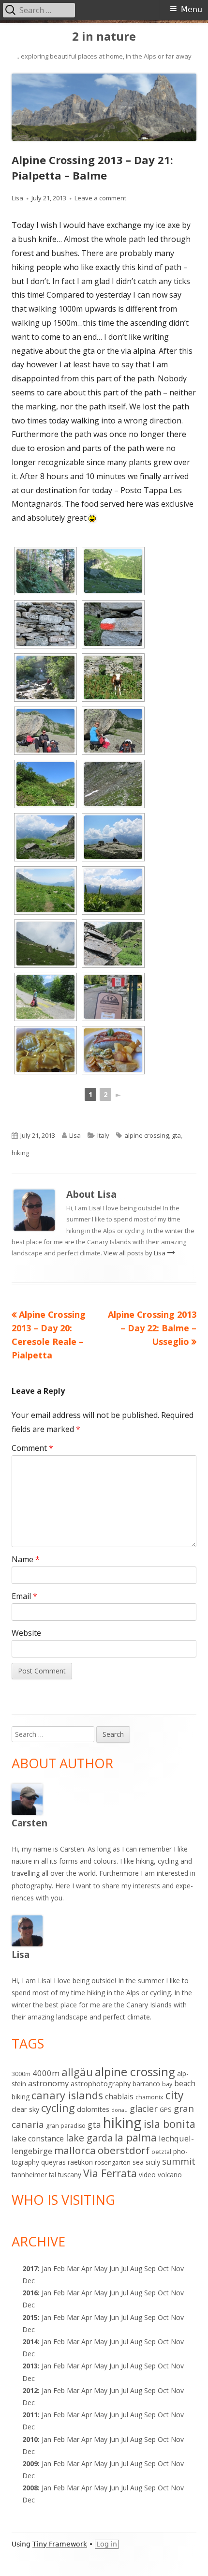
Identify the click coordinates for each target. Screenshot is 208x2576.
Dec (29, 2354)
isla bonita (170, 2124)
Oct (163, 2293)
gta (176, 1135)
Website (26, 1633)
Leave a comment (100, 198)
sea (138, 2162)
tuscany (70, 2175)
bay (167, 2084)
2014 (30, 2342)
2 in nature (104, 37)
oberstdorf (124, 2150)
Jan (46, 2268)
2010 (30, 2439)
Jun (114, 2268)
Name (26, 1559)
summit (179, 2161)
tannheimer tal (34, 2175)
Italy (103, 1135)
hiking (20, 1153)
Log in (107, 2544)
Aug (136, 2268)
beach (185, 2083)
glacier (144, 2109)
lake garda (89, 2138)
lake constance (38, 2139)
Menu (192, 9)
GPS (166, 2110)
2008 (30, 2488)
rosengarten (113, 2162)
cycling (58, 2108)
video (147, 2175)
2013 (30, 2366)
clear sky (25, 2109)
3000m (21, 2074)
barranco (146, 2084)
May (101, 2293)
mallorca (75, 2150)
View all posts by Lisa (135, 1253)
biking (21, 2097)
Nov (177, 2342)
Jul (125, 2268)
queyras (53, 2162)
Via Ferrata (110, 2173)
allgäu (77, 2072)
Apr (87, 2293)
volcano (170, 2175)
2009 (30, 2463)
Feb (59, 2366)
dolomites (93, 2109)
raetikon (80, 2162)
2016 (30, 2293)
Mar (73, 2268)
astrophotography (101, 2083)
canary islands (67, 2095)
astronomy (48, 2083)
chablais (119, 2096)
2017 (30, 2268)
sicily (153, 2162)
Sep (150, 2293)
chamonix (149, 2097)
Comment (32, 1448)
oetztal (161, 2152)
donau (119, 2110)
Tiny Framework (60, 2544)
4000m (46, 2073)
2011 (30, 2415)
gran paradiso (66, 2126)
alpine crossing (147, 1135)
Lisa (17, 198)
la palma (136, 2137)
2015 (30, 2317)
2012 (30, 2390)
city (174, 2095)
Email (24, 1596)
